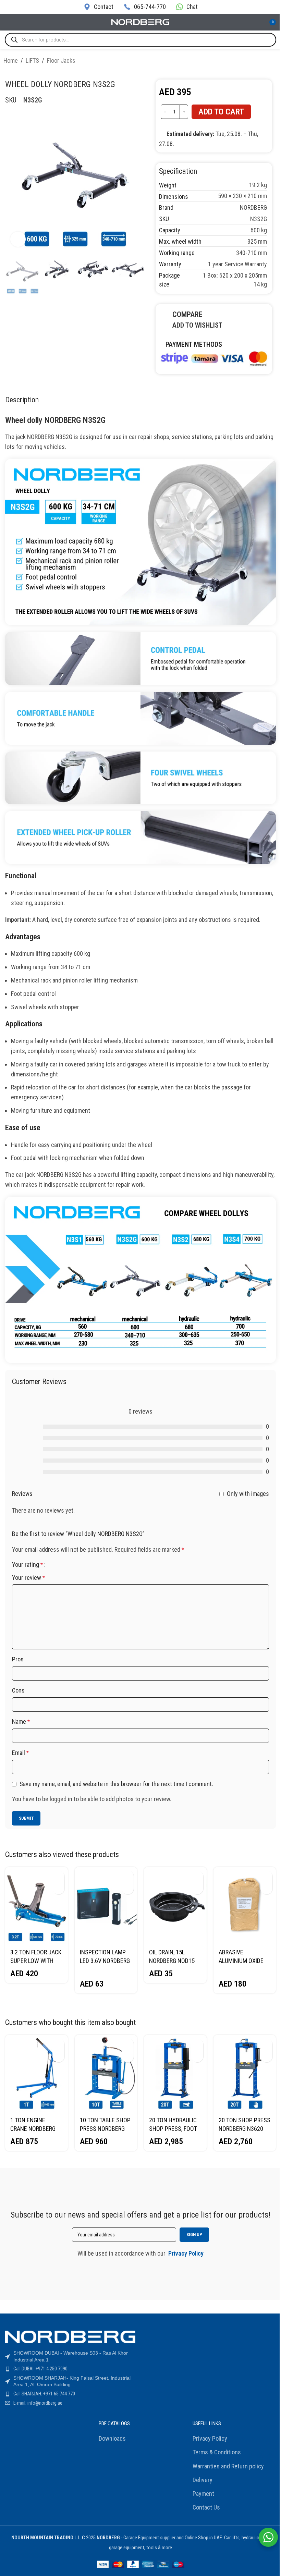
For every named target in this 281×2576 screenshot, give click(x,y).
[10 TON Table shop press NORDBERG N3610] (106, 2073)
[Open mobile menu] (8, 22)
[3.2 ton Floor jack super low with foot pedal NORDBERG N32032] (36, 1906)
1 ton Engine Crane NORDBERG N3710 (33, 2129)
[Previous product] (257, 62)
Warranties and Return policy (228, 2466)
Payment (203, 2494)
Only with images (248, 1494)
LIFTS (32, 60)
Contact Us (206, 2507)
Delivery (203, 2480)
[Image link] (214, 358)
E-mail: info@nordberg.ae (38, 2403)
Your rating (27, 1565)
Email (20, 1753)
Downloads (112, 2438)
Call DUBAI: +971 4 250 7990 (40, 2369)
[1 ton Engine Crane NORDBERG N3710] (36, 2073)
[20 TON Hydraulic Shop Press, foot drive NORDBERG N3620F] (175, 2073)
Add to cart (221, 112)
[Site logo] (140, 21)
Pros (18, 1659)
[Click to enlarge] (18, 239)
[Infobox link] (99, 7)
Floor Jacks (61, 60)
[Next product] (273, 62)
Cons (18, 1690)
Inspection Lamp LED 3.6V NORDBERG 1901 (105, 1961)
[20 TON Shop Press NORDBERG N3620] (245, 2073)
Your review (28, 1578)
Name (21, 1722)
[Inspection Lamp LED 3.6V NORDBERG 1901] (106, 1906)
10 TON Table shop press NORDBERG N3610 (105, 2129)
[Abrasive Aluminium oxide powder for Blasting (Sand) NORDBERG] (245, 1906)
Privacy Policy (210, 2438)
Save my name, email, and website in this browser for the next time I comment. (116, 1784)
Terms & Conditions (217, 2452)
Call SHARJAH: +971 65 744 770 (44, 2394)
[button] (58, 1876)
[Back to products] (265, 62)
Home (11, 60)
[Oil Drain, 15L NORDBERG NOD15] (175, 1906)
